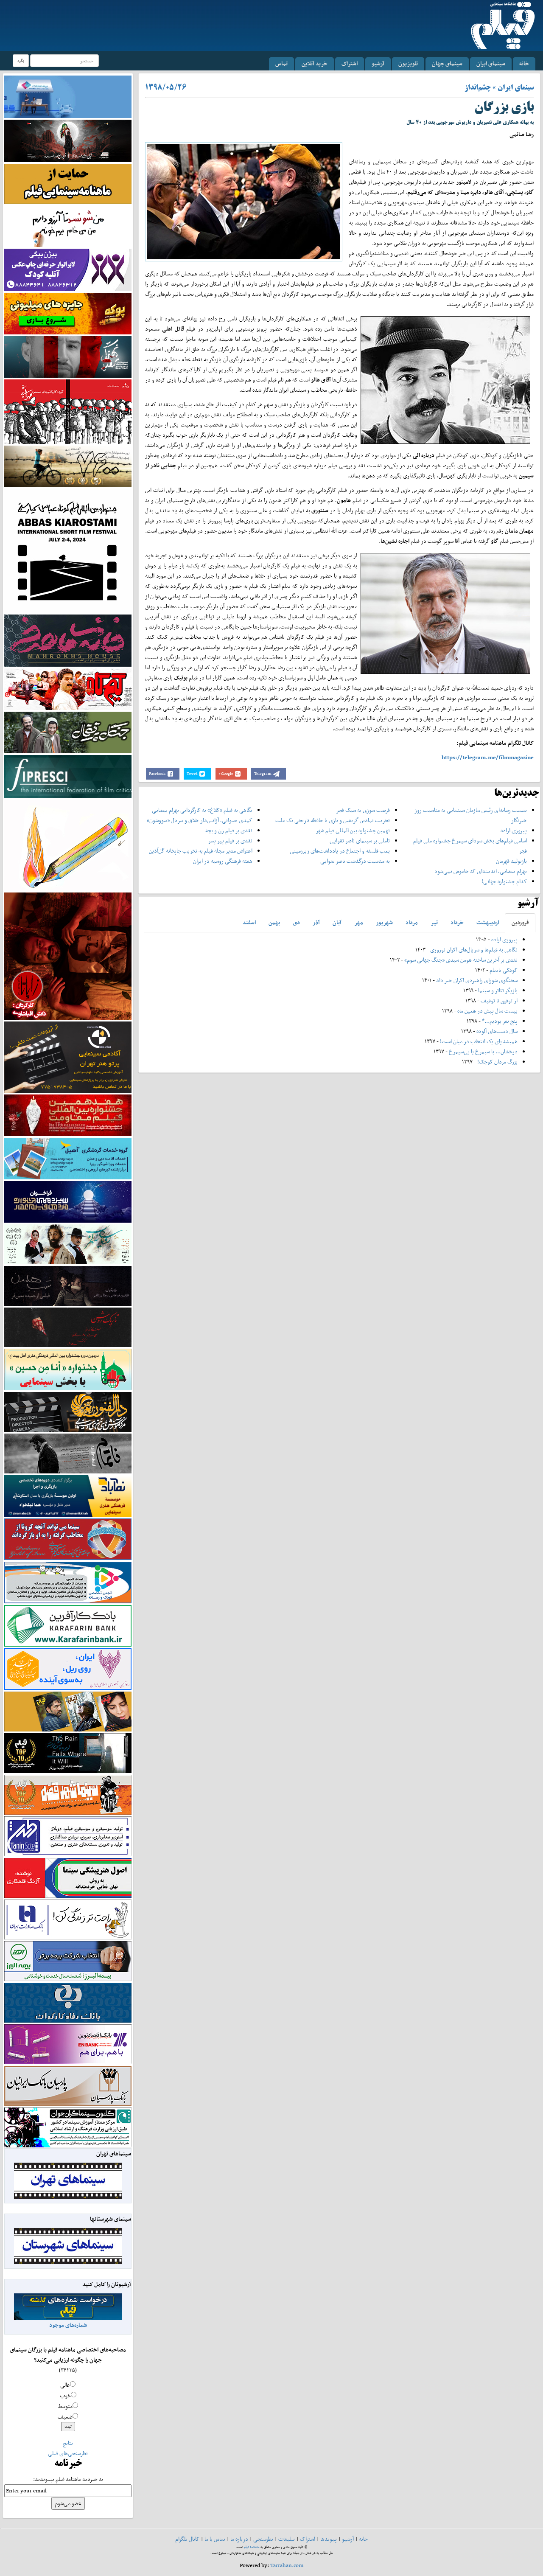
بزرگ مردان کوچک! (497, 1062)
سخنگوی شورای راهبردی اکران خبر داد (477, 980)
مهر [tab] (359, 922)
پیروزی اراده (514, 830)
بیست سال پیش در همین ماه (487, 1011)
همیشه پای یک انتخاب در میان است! (479, 1041)
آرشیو (378, 63)
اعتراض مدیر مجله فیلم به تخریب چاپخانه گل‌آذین (201, 851)
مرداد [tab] (412, 922)
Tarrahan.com (287, 2565)
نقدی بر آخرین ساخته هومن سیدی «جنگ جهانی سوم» (461, 960)
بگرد (21, 60)
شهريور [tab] (384, 922)
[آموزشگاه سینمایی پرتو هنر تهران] (68, 1056)
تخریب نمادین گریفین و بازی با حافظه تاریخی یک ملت (333, 820)
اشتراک (350, 63)
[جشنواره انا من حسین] (68, 1369)
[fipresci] (68, 776)
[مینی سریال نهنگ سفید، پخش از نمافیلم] (68, 356)
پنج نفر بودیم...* (500, 1021)
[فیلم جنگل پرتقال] (68, 732)
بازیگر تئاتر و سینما (498, 990)
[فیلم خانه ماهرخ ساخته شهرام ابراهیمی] (68, 640)
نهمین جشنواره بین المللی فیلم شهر (353, 830)
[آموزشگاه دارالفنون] (68, 1412)
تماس (281, 63)
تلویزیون (408, 63)
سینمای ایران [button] (491, 63)
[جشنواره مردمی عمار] (68, 1201)
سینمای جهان (447, 63)
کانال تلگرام (187, 2539)
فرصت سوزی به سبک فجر (363, 810)
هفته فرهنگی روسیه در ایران (223, 861)
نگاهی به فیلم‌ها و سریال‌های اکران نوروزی (474, 950)
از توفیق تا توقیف (498, 1000)
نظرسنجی (263, 2539)
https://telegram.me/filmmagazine (488, 757)
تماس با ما (215, 2539)
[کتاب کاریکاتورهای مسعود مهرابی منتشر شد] (68, 411)
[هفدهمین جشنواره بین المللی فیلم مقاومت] (68, 1115)
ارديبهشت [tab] (488, 922)
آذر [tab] (316, 922)
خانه (524, 63)
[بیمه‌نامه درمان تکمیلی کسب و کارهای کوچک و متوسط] (68, 96)
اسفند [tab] (249, 922)
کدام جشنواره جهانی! (504, 881)
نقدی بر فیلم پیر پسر (230, 840)
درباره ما (239, 2539)
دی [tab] (296, 922)
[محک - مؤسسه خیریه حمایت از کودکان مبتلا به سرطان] (68, 226)
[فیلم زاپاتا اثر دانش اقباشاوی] (68, 955)
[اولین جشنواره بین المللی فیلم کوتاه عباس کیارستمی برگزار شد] (68, 550)
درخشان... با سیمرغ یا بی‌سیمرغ (483, 1051)
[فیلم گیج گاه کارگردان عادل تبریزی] (68, 689)
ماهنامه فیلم (252, 2547)
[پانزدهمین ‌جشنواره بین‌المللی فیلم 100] (68, 140)
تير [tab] (434, 922)
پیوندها (329, 2539)
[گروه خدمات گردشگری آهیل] (68, 1158)
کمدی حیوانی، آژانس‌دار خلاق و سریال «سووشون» (200, 820)
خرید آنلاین (315, 63)
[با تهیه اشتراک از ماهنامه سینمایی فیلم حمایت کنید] (68, 183)
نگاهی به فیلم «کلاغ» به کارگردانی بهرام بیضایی (202, 810)
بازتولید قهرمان (511, 861)
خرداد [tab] (457, 922)
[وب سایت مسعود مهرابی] (68, 844)
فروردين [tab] (520, 922)
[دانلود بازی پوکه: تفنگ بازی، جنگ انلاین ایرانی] (68, 313)
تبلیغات (287, 2539)
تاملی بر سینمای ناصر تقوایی (360, 840)
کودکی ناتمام (504, 970)
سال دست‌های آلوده (497, 1031)
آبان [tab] (337, 922)
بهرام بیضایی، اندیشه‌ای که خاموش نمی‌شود (481, 871)
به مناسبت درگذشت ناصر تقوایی (355, 861)
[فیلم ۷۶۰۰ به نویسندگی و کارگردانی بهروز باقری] (68, 466)
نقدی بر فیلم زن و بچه (229, 830)
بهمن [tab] (274, 922)
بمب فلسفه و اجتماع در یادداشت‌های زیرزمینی (340, 851)
